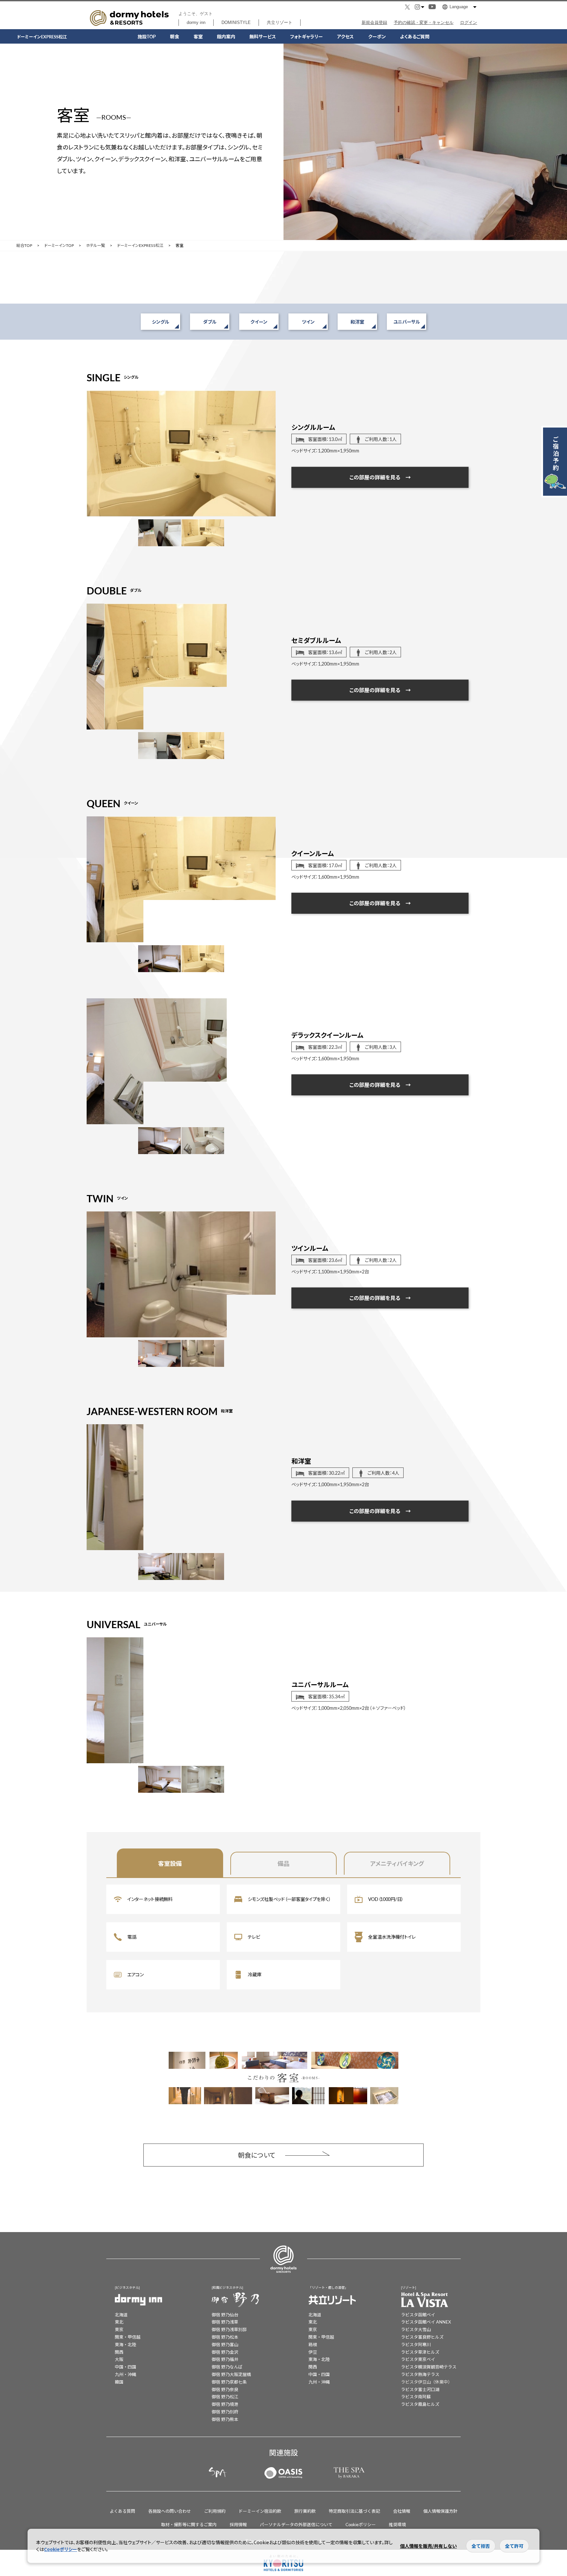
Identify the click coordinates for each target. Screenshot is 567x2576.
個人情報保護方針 (440, 2511)
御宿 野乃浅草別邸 (229, 2329)
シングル (161, 322)
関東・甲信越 (128, 2337)
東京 (119, 2329)
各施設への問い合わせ (170, 2511)
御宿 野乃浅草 (225, 2322)
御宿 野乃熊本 (225, 2419)
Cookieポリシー (361, 2524)
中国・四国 (126, 2367)
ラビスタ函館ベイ (418, 2315)
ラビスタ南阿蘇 (416, 2396)
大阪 (119, 2359)
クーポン (377, 36)
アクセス (345, 36)
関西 (119, 2352)
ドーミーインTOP (59, 246)
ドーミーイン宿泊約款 (260, 2511)
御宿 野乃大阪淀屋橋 (231, 2374)
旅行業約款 (305, 2511)
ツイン (308, 322)
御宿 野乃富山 (225, 2344)
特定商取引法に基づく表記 (354, 2511)
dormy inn (196, 22)
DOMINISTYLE (236, 22)
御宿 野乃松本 (225, 2337)
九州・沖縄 (126, 2374)
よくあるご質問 (415, 36)
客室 (198, 36)
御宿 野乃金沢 (225, 2352)
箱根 (313, 2344)
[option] (181, 453)
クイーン (259, 322)
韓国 (119, 2382)
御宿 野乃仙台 (225, 2315)
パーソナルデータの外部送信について (296, 2524)
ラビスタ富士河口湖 (420, 2389)
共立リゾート (280, 22)
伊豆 (313, 2352)
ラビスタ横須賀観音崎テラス (429, 2367)
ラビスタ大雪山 (416, 2329)
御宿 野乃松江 (225, 2396)
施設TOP (147, 36)
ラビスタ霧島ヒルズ (420, 2404)
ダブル (210, 322)
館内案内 (226, 36)
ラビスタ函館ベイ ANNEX (426, 2322)
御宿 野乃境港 (225, 2404)
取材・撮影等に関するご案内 (189, 2524)
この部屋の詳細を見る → (380, 477)
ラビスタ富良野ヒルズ (422, 2337)
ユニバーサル (407, 322)
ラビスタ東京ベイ (418, 2359)
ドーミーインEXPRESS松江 (140, 246)
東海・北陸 (126, 2344)
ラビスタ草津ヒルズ (420, 2352)
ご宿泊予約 (556, 453)
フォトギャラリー (306, 36)
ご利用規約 (215, 2511)
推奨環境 (397, 2524)
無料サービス (263, 36)
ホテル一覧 (95, 246)
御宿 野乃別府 (225, 2412)
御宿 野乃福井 (225, 2359)
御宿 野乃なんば (227, 2367)
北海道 (121, 2315)
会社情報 (402, 2511)
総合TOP (24, 246)
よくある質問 (122, 2511)
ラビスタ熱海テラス (420, 2374)
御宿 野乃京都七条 (229, 2382)
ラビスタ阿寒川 (416, 2344)
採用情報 (238, 2524)
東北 (119, 2322)
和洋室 (357, 322)
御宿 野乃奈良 (225, 2389)
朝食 (175, 36)
